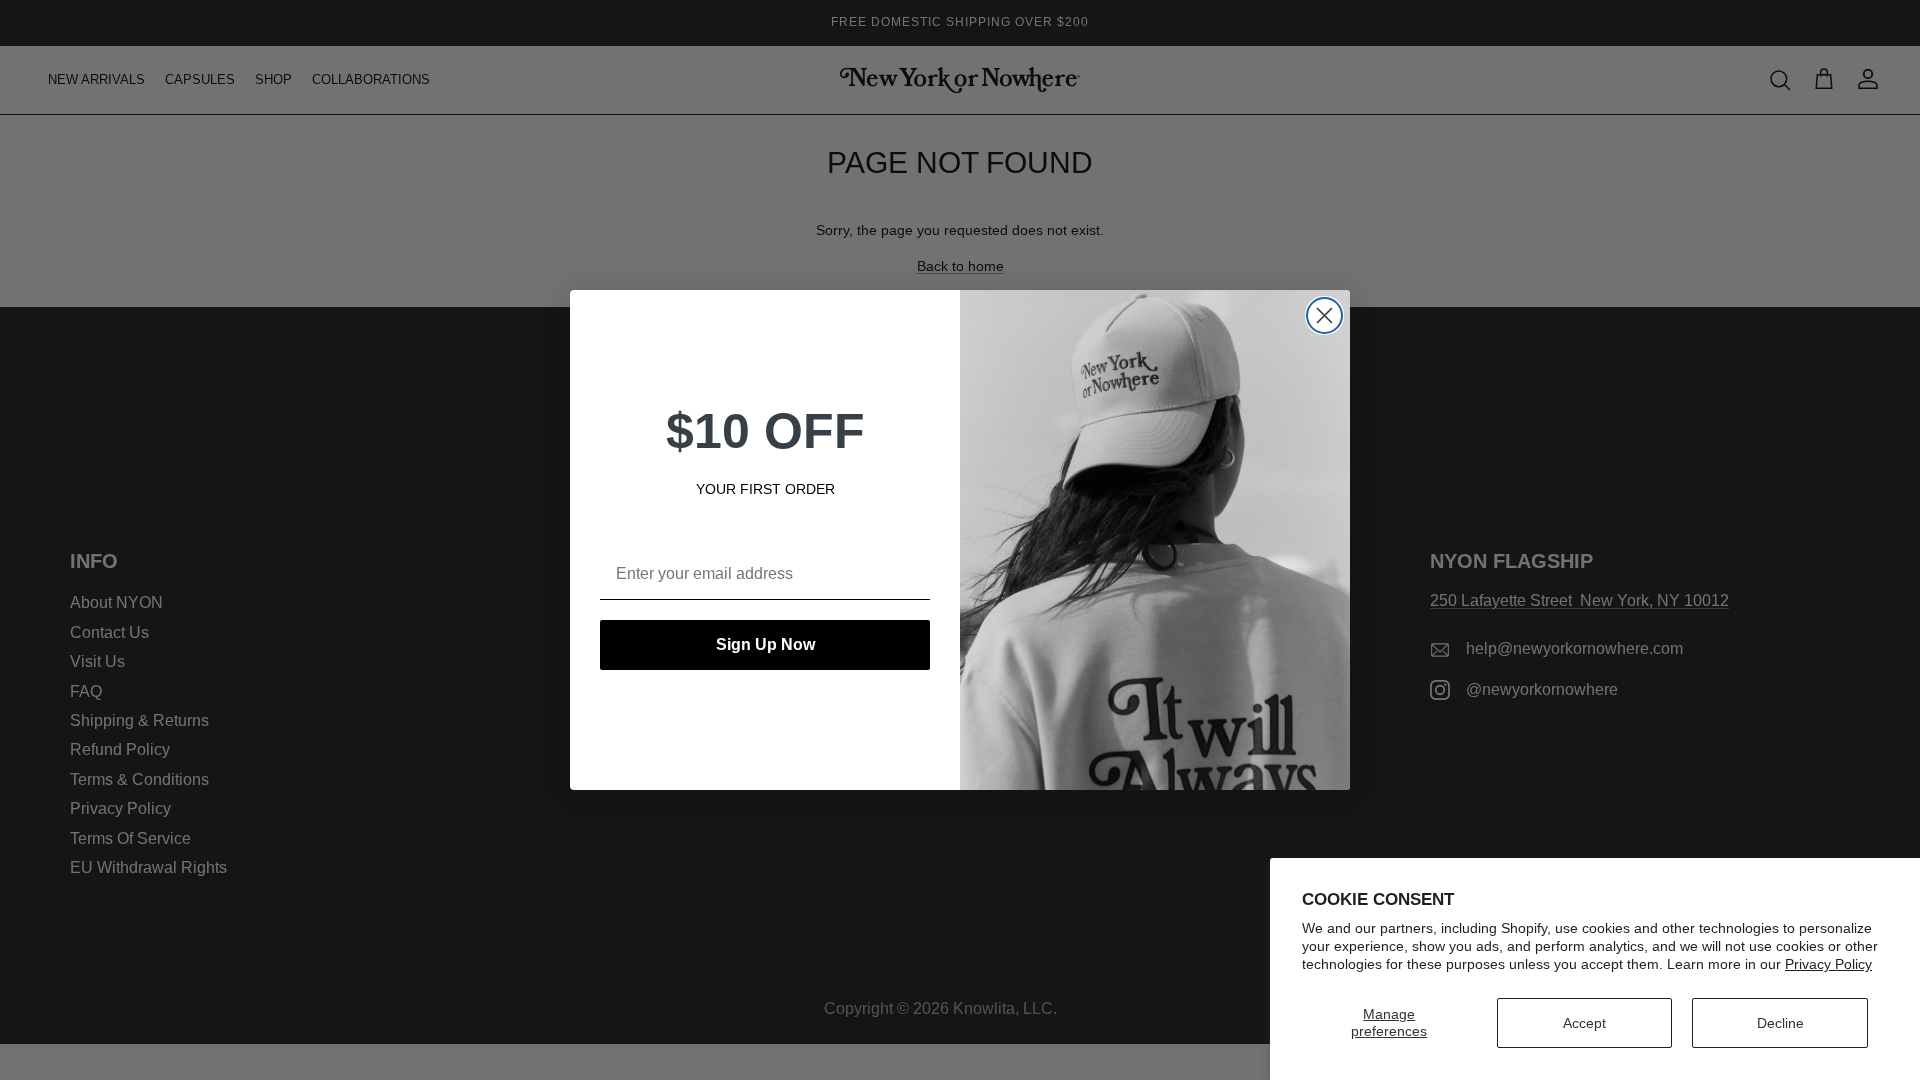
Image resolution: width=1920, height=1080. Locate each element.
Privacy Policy (1828, 964)
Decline (1780, 1023)
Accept (1584, 1023)
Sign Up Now (765, 644)
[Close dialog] (1324, 315)
